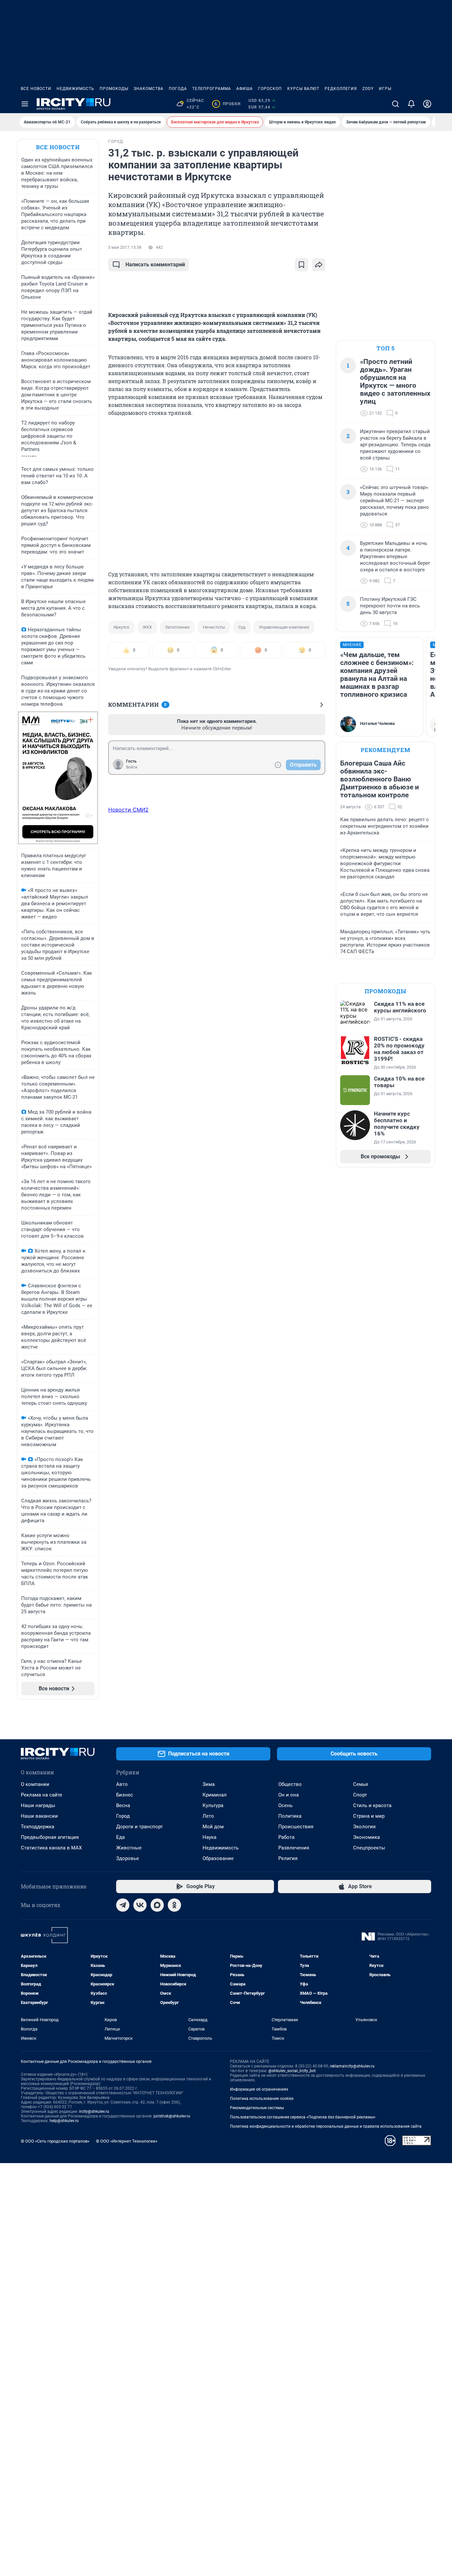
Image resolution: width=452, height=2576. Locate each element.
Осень (285, 1805)
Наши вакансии (39, 1816)
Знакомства (149, 89)
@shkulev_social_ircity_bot (292, 2071)
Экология (364, 1827)
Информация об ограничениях (259, 2089)
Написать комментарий (155, 265)
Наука (209, 1837)
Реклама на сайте (42, 1795)
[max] (157, 1905)
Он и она (289, 1795)
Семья (361, 1784)
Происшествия (296, 1827)
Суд (242, 627)
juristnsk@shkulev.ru (172, 2116)
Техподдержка (38, 1827)
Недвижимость (75, 89)
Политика (290, 1816)
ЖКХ (147, 627)
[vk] (140, 1905)
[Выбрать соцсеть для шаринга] (319, 265)
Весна (123, 1805)
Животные (129, 1848)
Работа (286, 1837)
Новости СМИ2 (128, 810)
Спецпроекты (369, 1848)
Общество (290, 1784)
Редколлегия (341, 89)
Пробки (227, 104)
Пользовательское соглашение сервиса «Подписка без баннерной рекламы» (303, 2117)
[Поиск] (395, 104)
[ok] (174, 1905)
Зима (209, 1784)
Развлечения (294, 1848)
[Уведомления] (411, 104)
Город (123, 1816)
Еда (120, 1837)
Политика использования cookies (262, 2099)
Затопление (177, 627)
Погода (178, 89)
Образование (218, 1858)
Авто (122, 1784)
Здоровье (128, 1858)
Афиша (245, 89)
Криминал (215, 1795)
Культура (213, 1805)
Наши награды (38, 1805)
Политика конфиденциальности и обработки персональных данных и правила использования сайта (326, 2126)
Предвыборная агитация (50, 1837)
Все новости (36, 89)
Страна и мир (369, 1816)
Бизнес (125, 1795)
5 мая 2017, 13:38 (125, 247)
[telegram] (123, 1905)
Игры (385, 89)
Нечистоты (214, 627)
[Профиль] (427, 104)
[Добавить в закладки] (301, 265)
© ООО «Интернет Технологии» (127, 2141)
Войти (132, 767)
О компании (35, 1784)
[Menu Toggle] (25, 104)
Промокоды (114, 89)
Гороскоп (270, 89)
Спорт (360, 1795)
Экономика (366, 1837)
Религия (288, 1858)
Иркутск (121, 627)
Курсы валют (303, 89)
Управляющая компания (284, 627)
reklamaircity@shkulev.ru (352, 2066)
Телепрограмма (212, 89)
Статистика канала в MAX (51, 1848)
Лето (208, 1816)
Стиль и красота (372, 1805)
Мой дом (213, 1827)
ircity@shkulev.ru (94, 2111)
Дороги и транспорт (139, 1827)
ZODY (368, 89)
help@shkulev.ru (64, 2121)
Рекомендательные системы (257, 2108)
